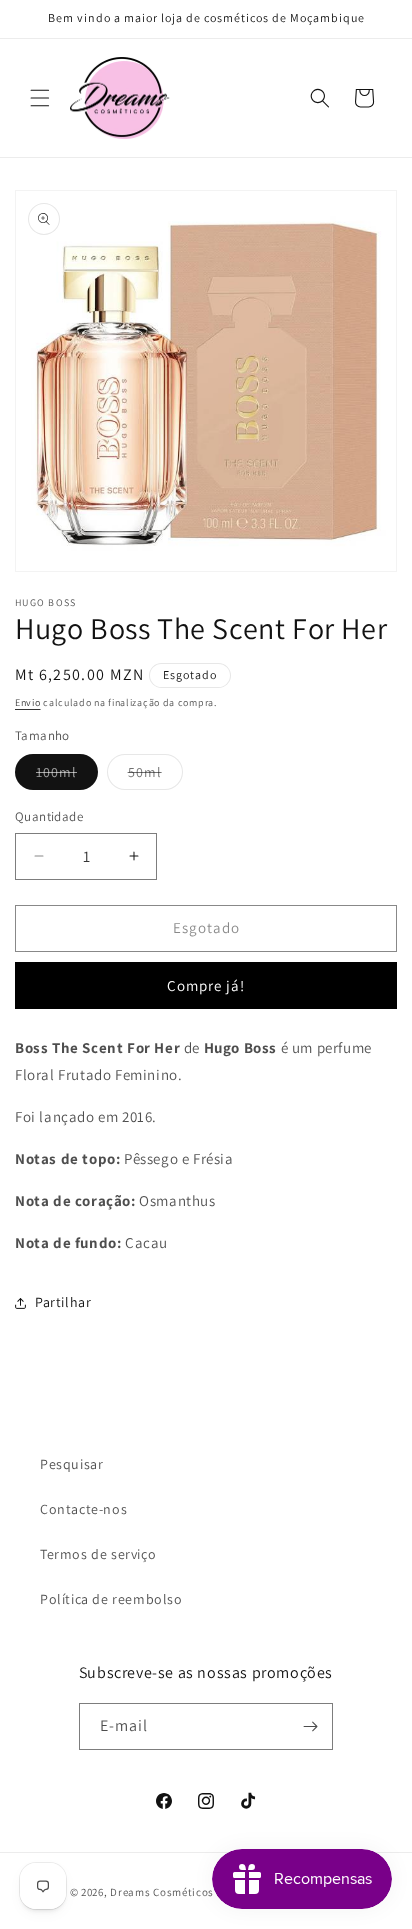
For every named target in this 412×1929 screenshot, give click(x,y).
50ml (155, 776)
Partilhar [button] (63, 1302)
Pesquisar (71, 1464)
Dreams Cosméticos (162, 1892)
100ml (67, 776)
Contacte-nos (83, 1509)
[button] (40, 98)
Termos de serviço (98, 1554)
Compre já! (206, 985)
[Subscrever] (310, 1726)
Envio (28, 702)
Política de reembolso (111, 1599)
